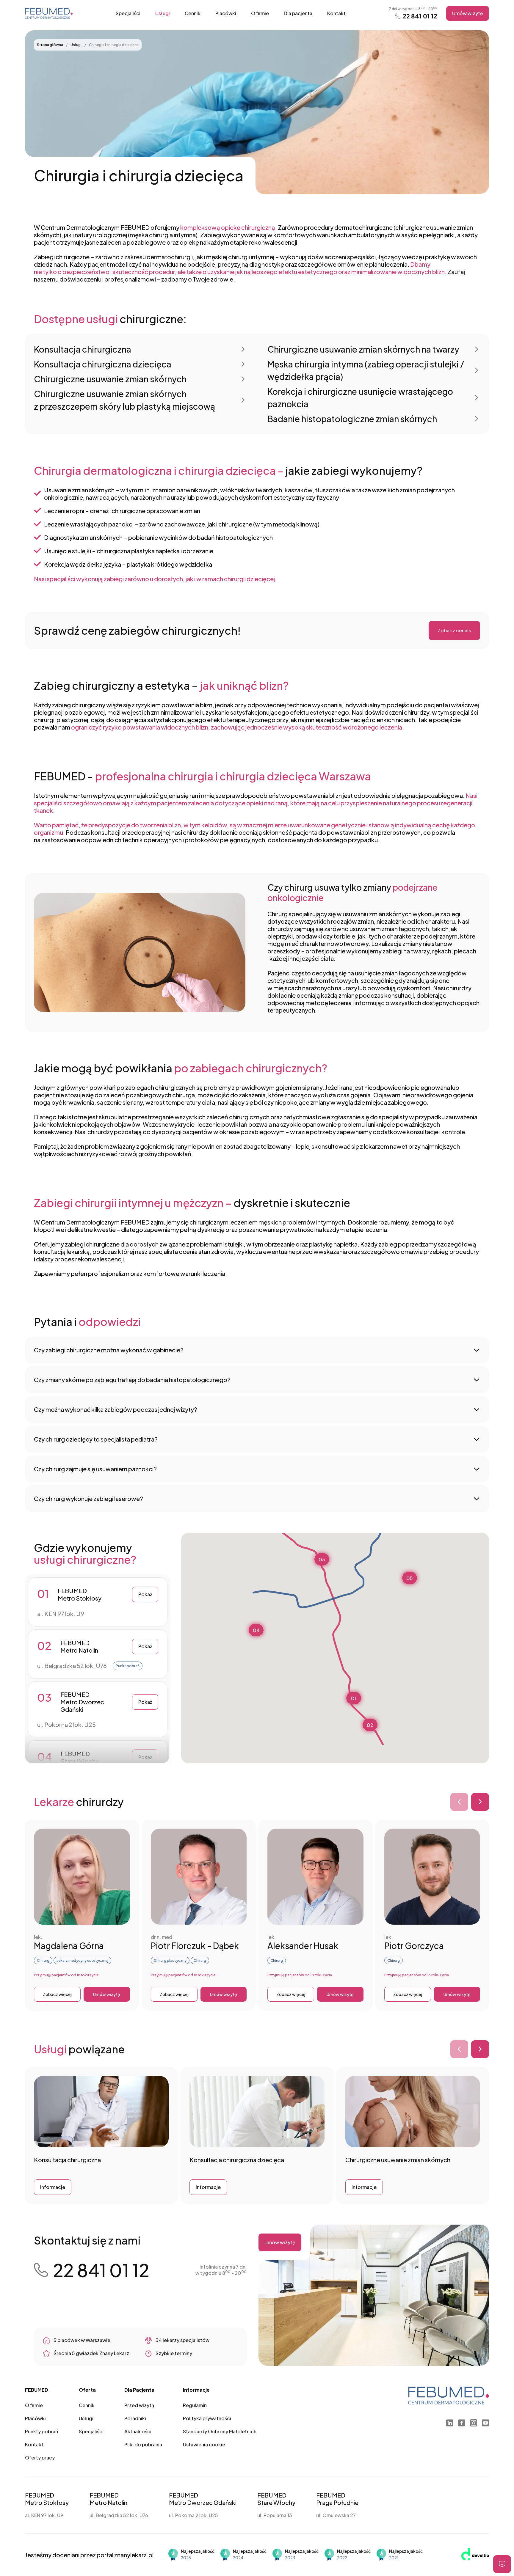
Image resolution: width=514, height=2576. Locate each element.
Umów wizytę (468, 13)
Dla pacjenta (298, 13)
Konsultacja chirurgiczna (83, 349)
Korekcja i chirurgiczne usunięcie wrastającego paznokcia (360, 398)
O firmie (260, 13)
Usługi (163, 13)
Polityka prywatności (207, 2418)
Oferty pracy (40, 2458)
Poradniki (135, 2418)
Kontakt (336, 13)
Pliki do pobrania (143, 2444)
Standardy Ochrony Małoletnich (220, 2431)
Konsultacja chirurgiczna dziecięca (103, 364)
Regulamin (195, 2405)
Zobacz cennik (454, 630)
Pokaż (145, 1594)
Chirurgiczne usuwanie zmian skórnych (110, 379)
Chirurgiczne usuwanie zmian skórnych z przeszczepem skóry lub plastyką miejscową (124, 400)
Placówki (226, 13)
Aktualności (138, 2431)
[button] (354, 1698)
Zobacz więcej (57, 1994)
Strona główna (50, 45)
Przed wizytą (139, 2405)
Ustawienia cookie (204, 2444)
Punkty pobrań (41, 2431)
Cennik (193, 13)
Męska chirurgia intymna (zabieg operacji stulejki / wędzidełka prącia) (366, 370)
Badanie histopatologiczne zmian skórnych (352, 419)
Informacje (53, 2187)
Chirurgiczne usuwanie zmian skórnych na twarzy (363, 349)
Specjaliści (128, 13)
